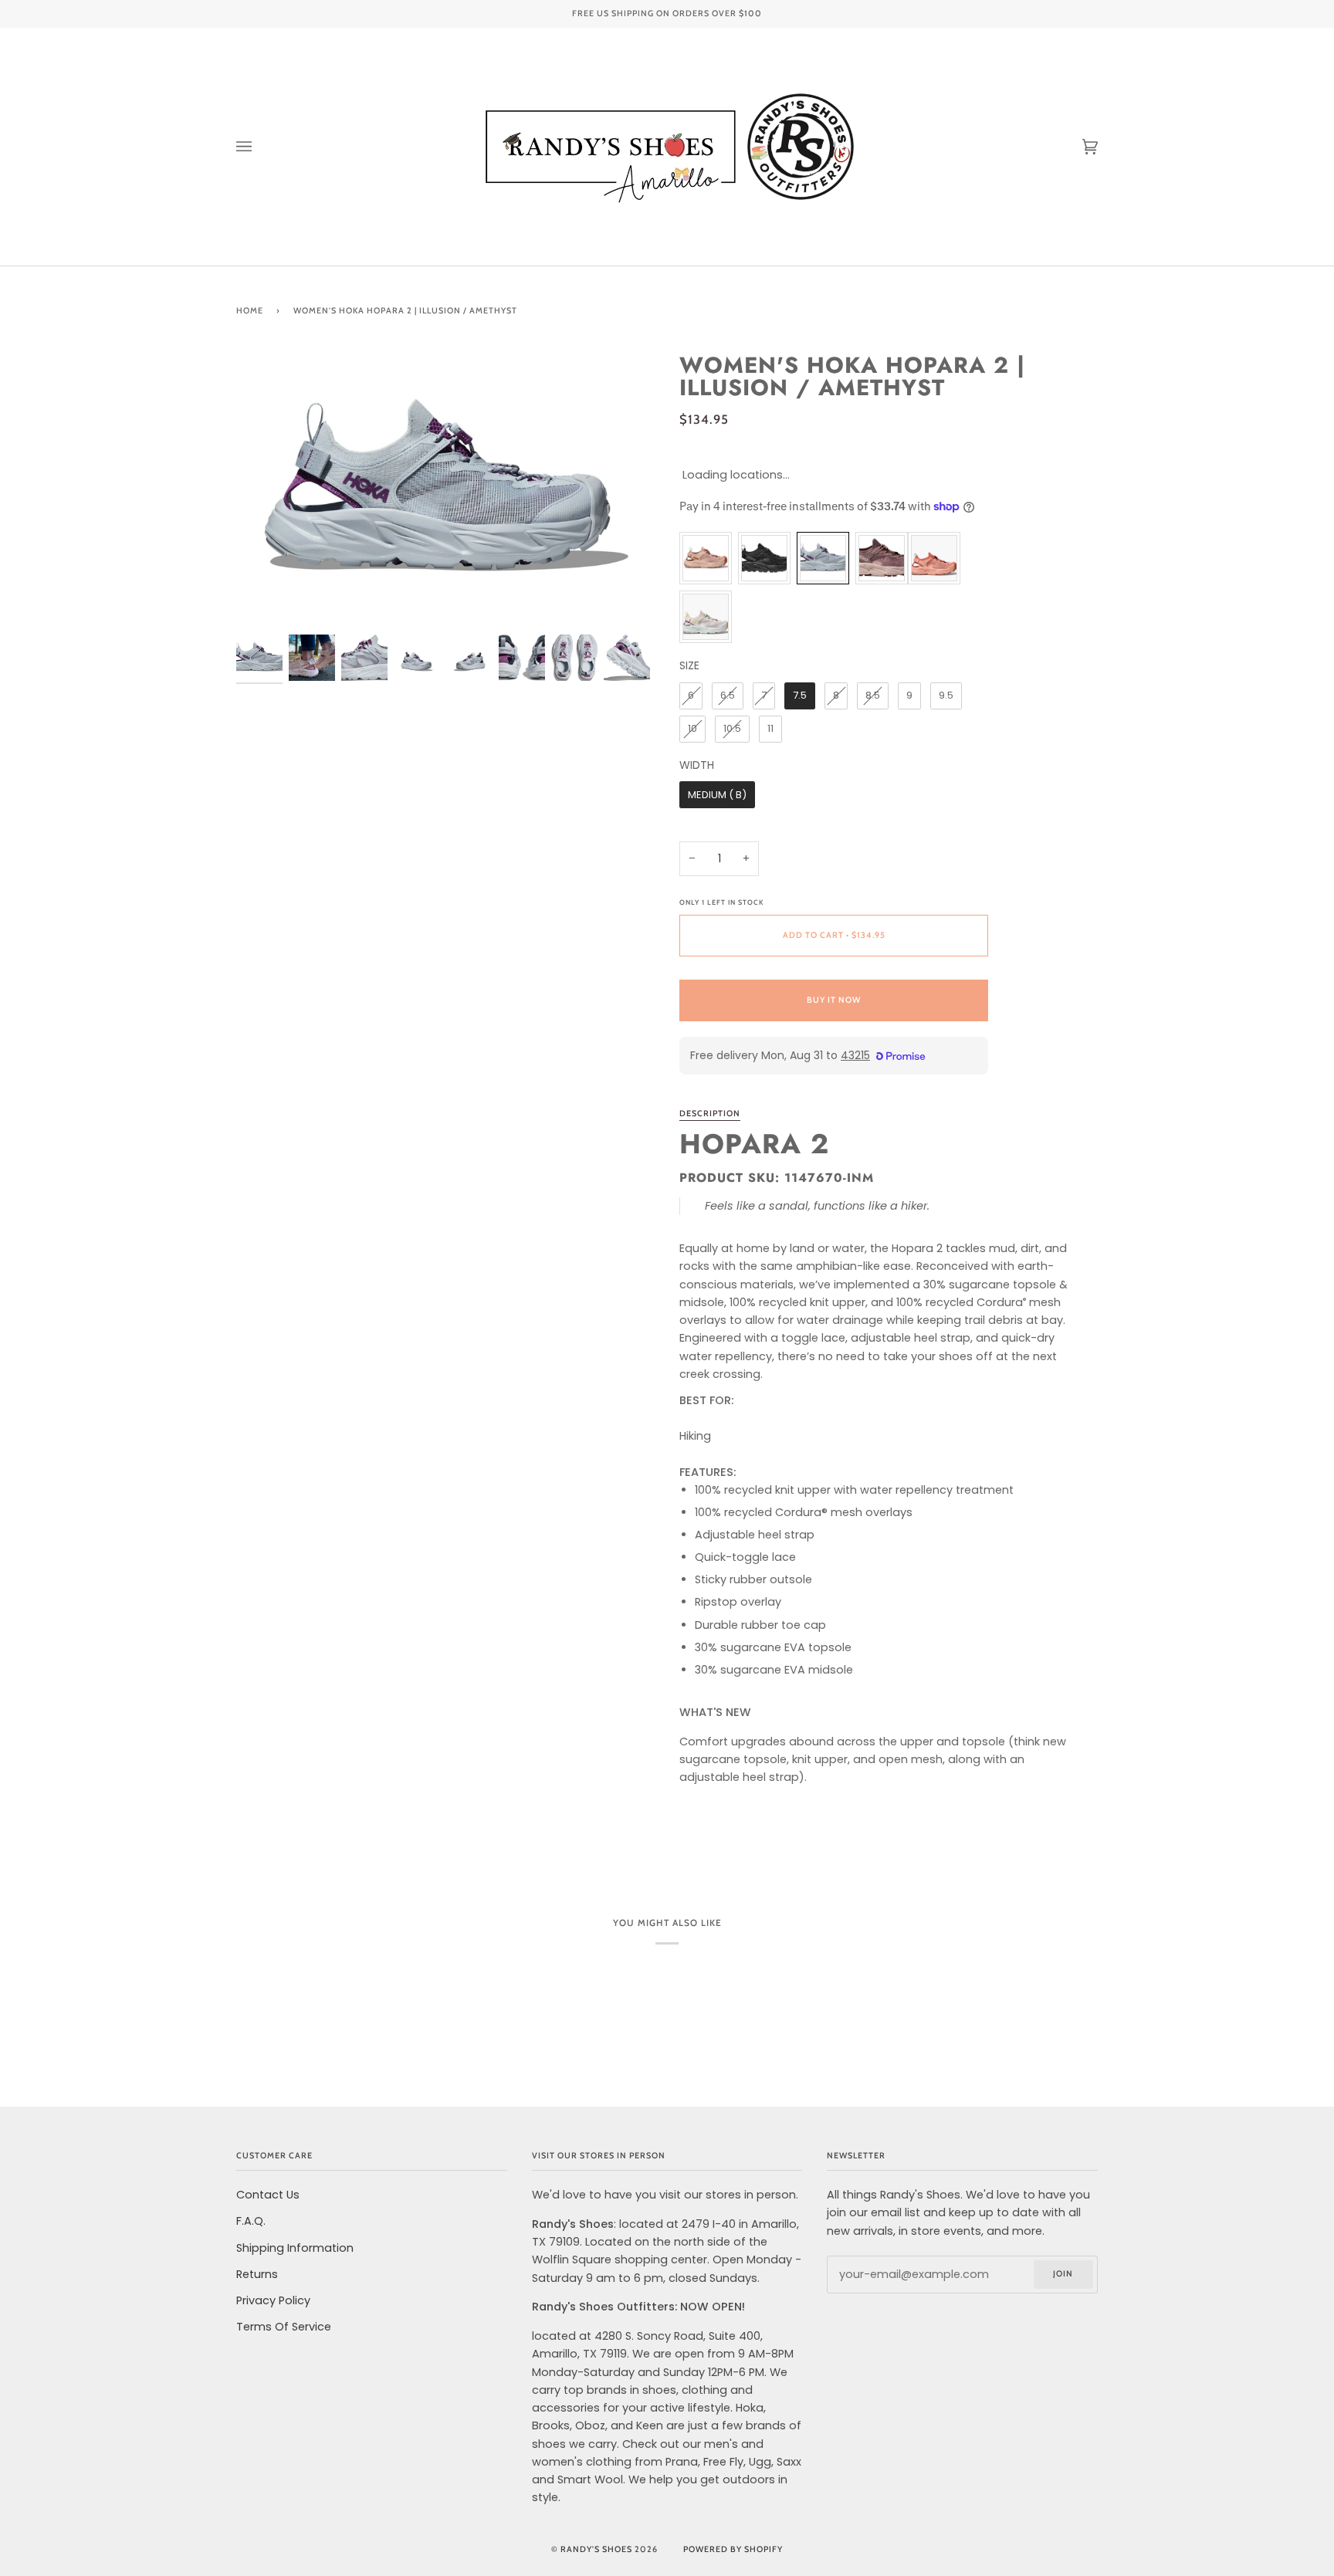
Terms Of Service (284, 2327)
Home (250, 311)
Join (1063, 2274)
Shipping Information (295, 2248)
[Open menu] (259, 147)
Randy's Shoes (596, 2549)
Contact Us (268, 2195)
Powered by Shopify (733, 2549)
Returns (257, 2274)
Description (710, 1114)
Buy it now (834, 1000)
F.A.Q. (251, 2221)
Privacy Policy (273, 2300)
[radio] (706, 558)
